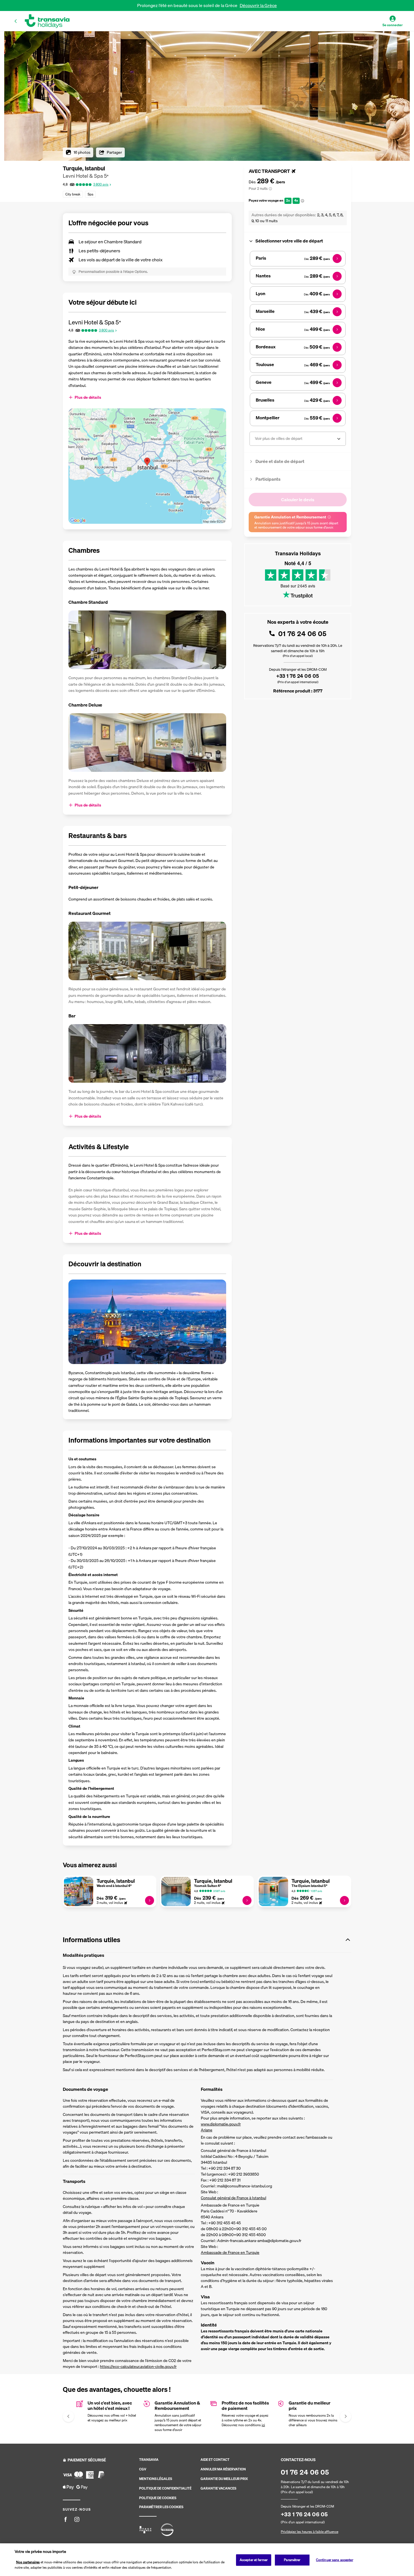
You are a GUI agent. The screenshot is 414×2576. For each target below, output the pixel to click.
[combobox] (255, 439)
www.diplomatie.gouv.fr (221, 2124)
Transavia (149, 2460)
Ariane (207, 2130)
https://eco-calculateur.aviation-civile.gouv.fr (138, 2366)
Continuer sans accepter (335, 2560)
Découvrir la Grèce (258, 5)
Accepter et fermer (254, 2560)
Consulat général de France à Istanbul (233, 2198)
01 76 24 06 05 (302, 634)
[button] (16, 21)
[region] (207, 2560)
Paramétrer (292, 2560)
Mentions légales (156, 2479)
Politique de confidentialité (165, 2488)
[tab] (298, 241)
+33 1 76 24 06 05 (298, 676)
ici (263, 2425)
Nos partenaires (28, 2562)
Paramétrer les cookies (161, 2507)
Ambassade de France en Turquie (230, 2252)
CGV (143, 2469)
